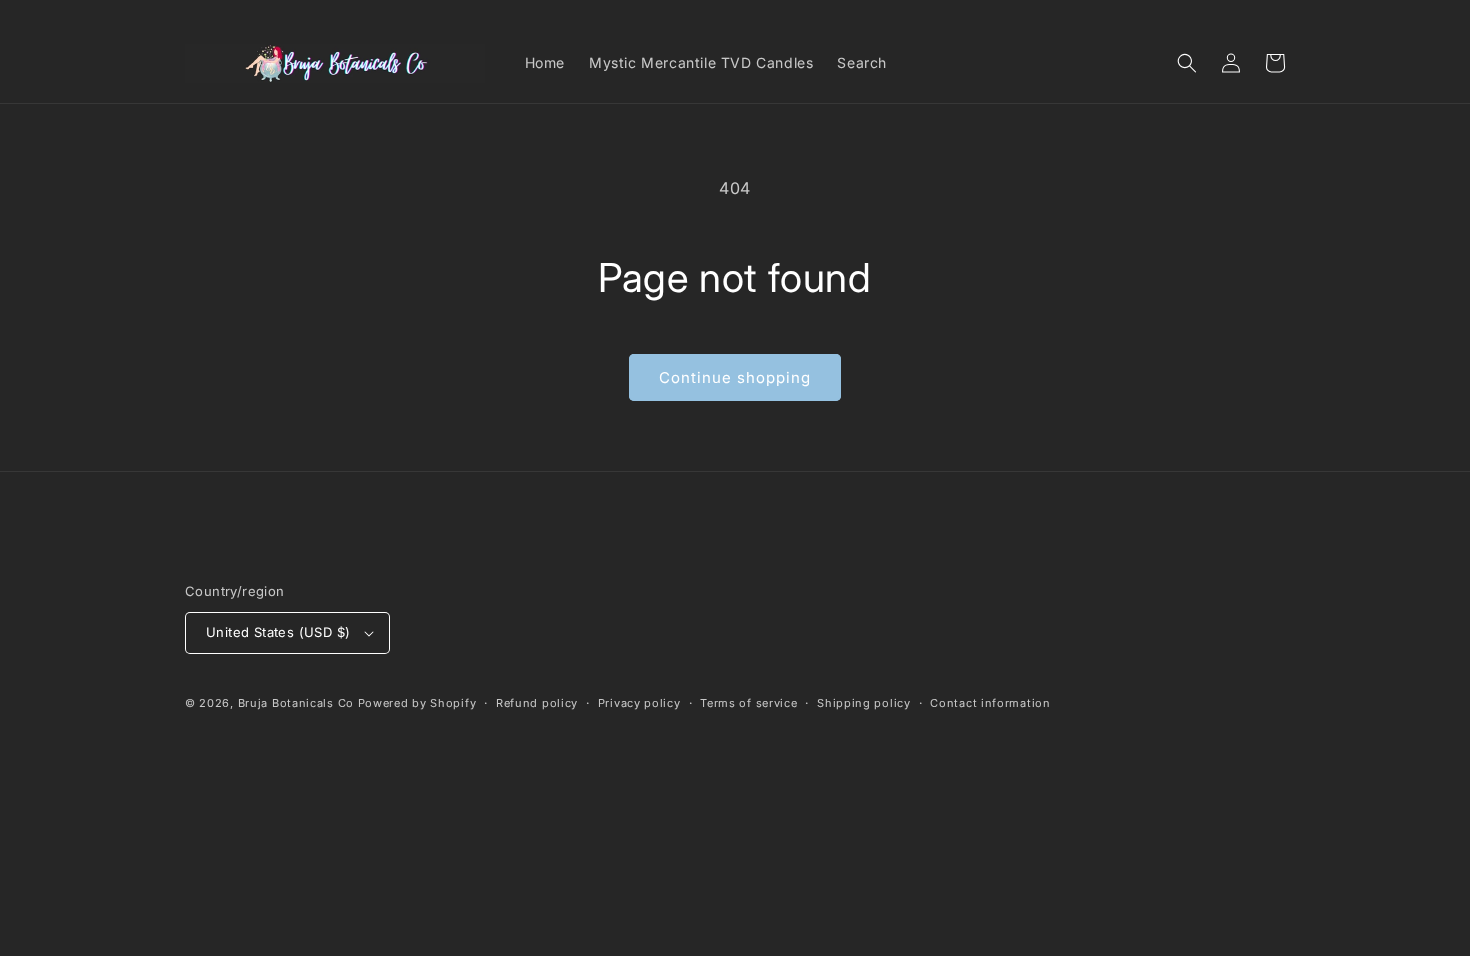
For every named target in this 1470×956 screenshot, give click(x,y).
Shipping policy (864, 703)
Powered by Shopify (417, 703)
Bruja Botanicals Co (296, 703)
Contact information (990, 703)
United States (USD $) (278, 632)
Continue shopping (735, 377)
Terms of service (748, 703)
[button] (1187, 63)
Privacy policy (639, 703)
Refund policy (537, 703)
